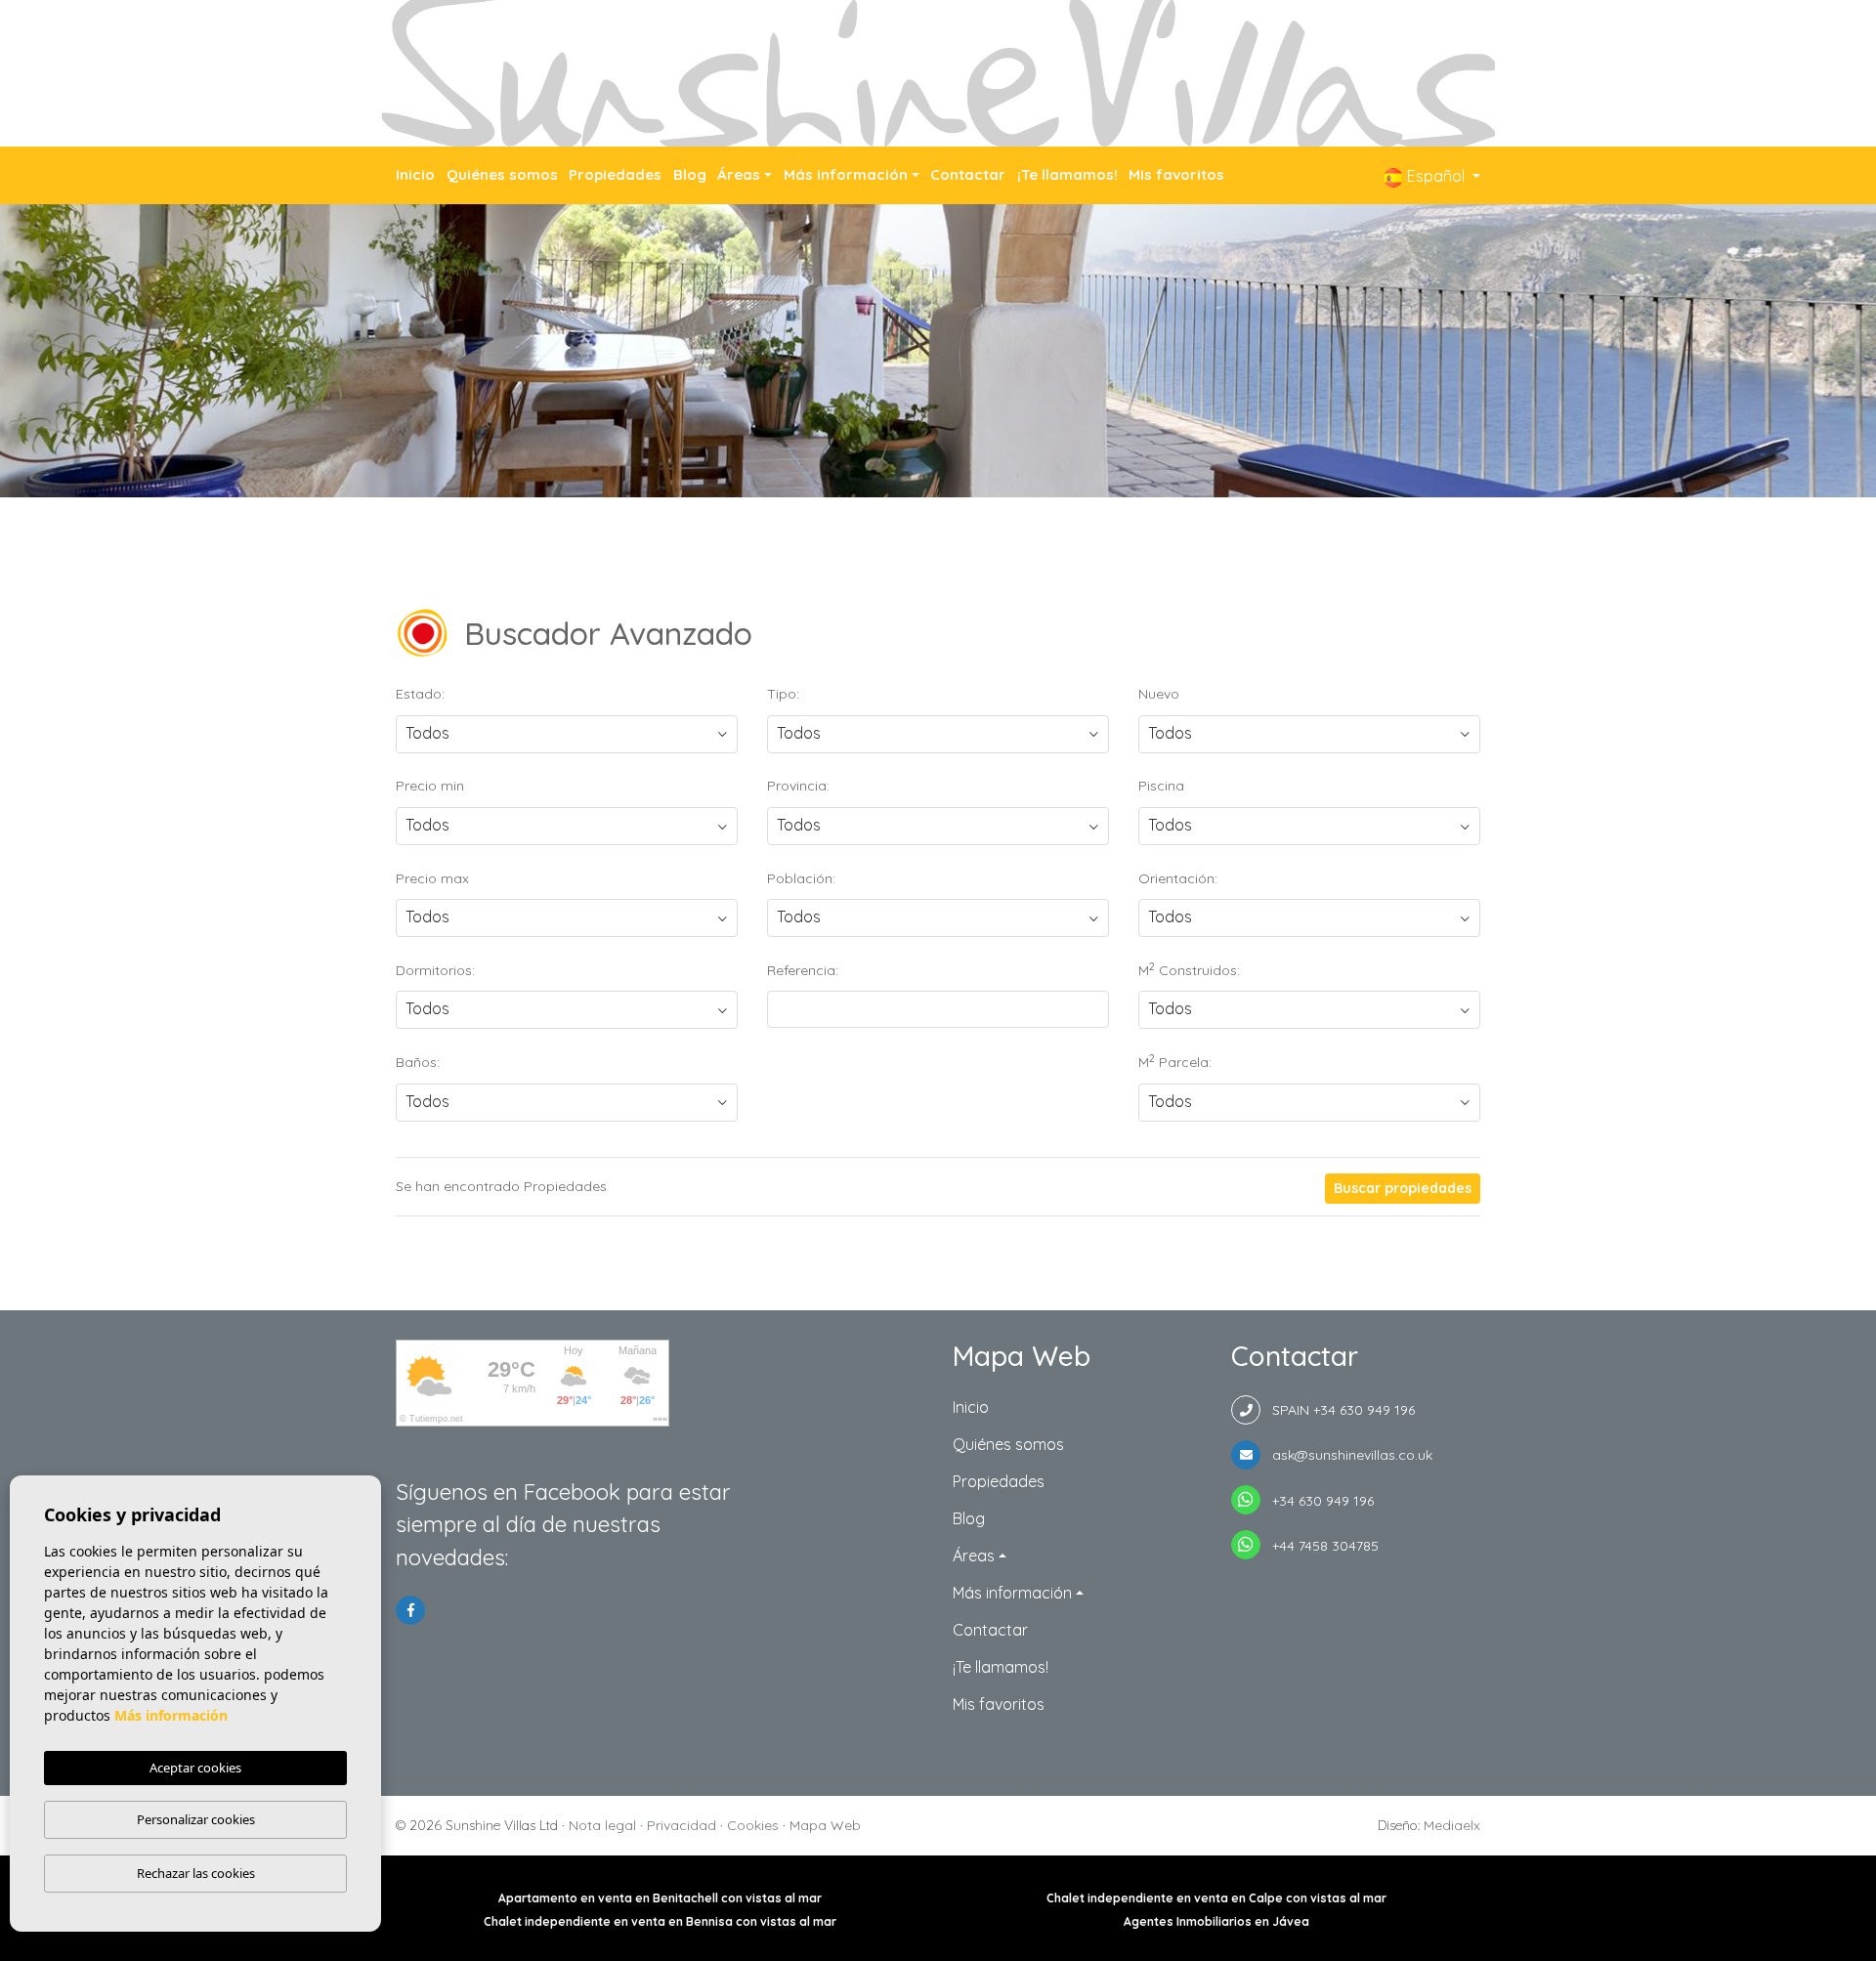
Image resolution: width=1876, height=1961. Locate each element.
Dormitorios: (435, 970)
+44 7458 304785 (1320, 1546)
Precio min (430, 786)
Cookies (753, 1825)
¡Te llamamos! (1067, 174)
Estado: (420, 694)
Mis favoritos (1176, 174)
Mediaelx (1452, 1825)
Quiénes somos (502, 174)
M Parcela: (1175, 1061)
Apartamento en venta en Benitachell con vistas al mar (660, 1898)
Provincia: (798, 786)
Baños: (418, 1062)
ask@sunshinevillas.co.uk (1346, 1455)
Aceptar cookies (195, 1768)
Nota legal (602, 1825)
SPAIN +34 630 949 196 (1338, 1410)
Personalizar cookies (196, 1819)
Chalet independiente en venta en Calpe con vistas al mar (1216, 1898)
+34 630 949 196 (1317, 1501)
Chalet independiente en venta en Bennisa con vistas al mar (660, 1921)
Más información (846, 174)
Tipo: (783, 694)
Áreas (739, 174)
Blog (690, 174)
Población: (801, 878)
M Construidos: (1189, 969)
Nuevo (1159, 694)
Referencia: (803, 970)
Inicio (415, 174)
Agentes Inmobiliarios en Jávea (1216, 1921)
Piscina (1161, 786)
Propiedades (615, 174)
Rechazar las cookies (196, 1873)
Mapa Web (825, 1825)
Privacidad (682, 1825)
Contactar (968, 174)
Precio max (432, 878)
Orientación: (1178, 878)
